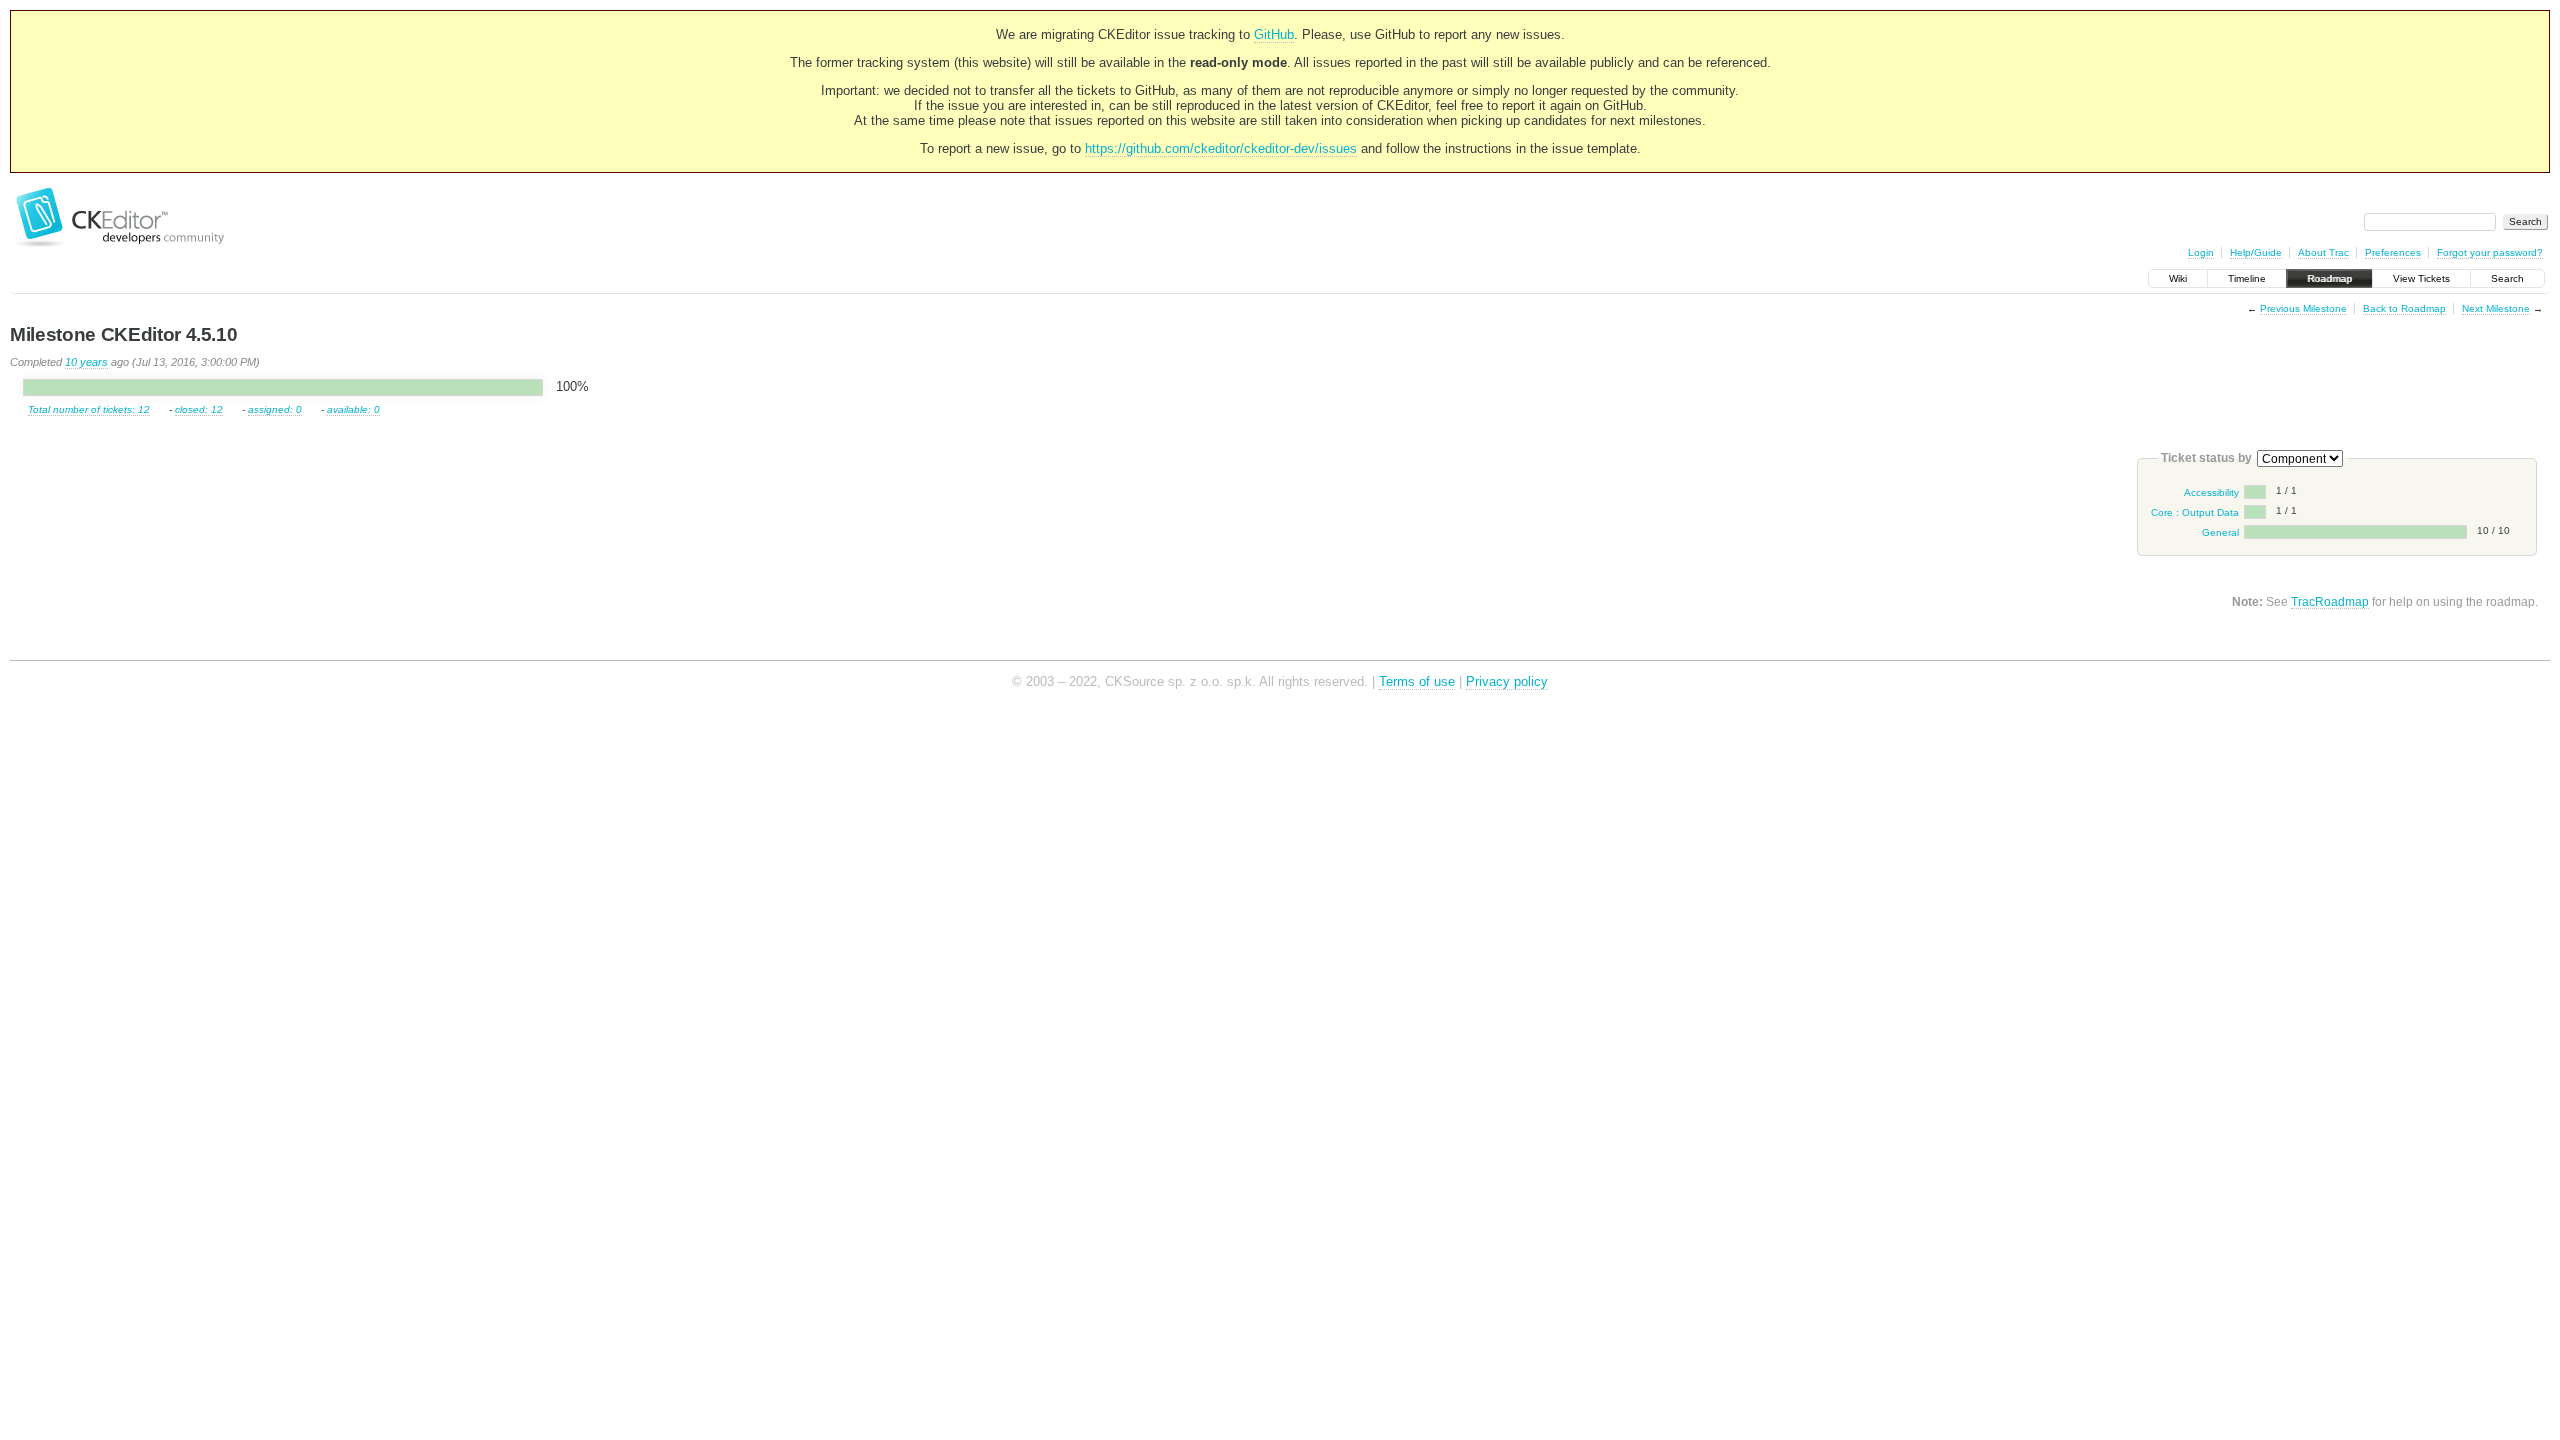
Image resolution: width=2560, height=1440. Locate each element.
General (2220, 532)
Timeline (2247, 278)
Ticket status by (2206, 457)
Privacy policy (1507, 681)
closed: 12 (199, 409)
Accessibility (2211, 492)
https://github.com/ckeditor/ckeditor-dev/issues (1221, 148)
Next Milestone (2496, 308)
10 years (86, 362)
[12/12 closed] (283, 388)
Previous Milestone (2303, 308)
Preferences (2393, 252)
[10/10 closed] (2355, 532)
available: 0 (353, 409)
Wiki (2178, 278)
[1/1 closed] (2255, 492)
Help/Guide (2256, 252)
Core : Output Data (2195, 512)
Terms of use (1417, 681)
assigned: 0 (275, 409)
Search (2507, 278)
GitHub (1274, 34)
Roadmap (2329, 278)
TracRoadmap (2330, 601)
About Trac (2323, 252)
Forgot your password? (2490, 252)
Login (2201, 252)
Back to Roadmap (2404, 308)
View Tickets (2421, 278)
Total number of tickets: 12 (89, 409)
